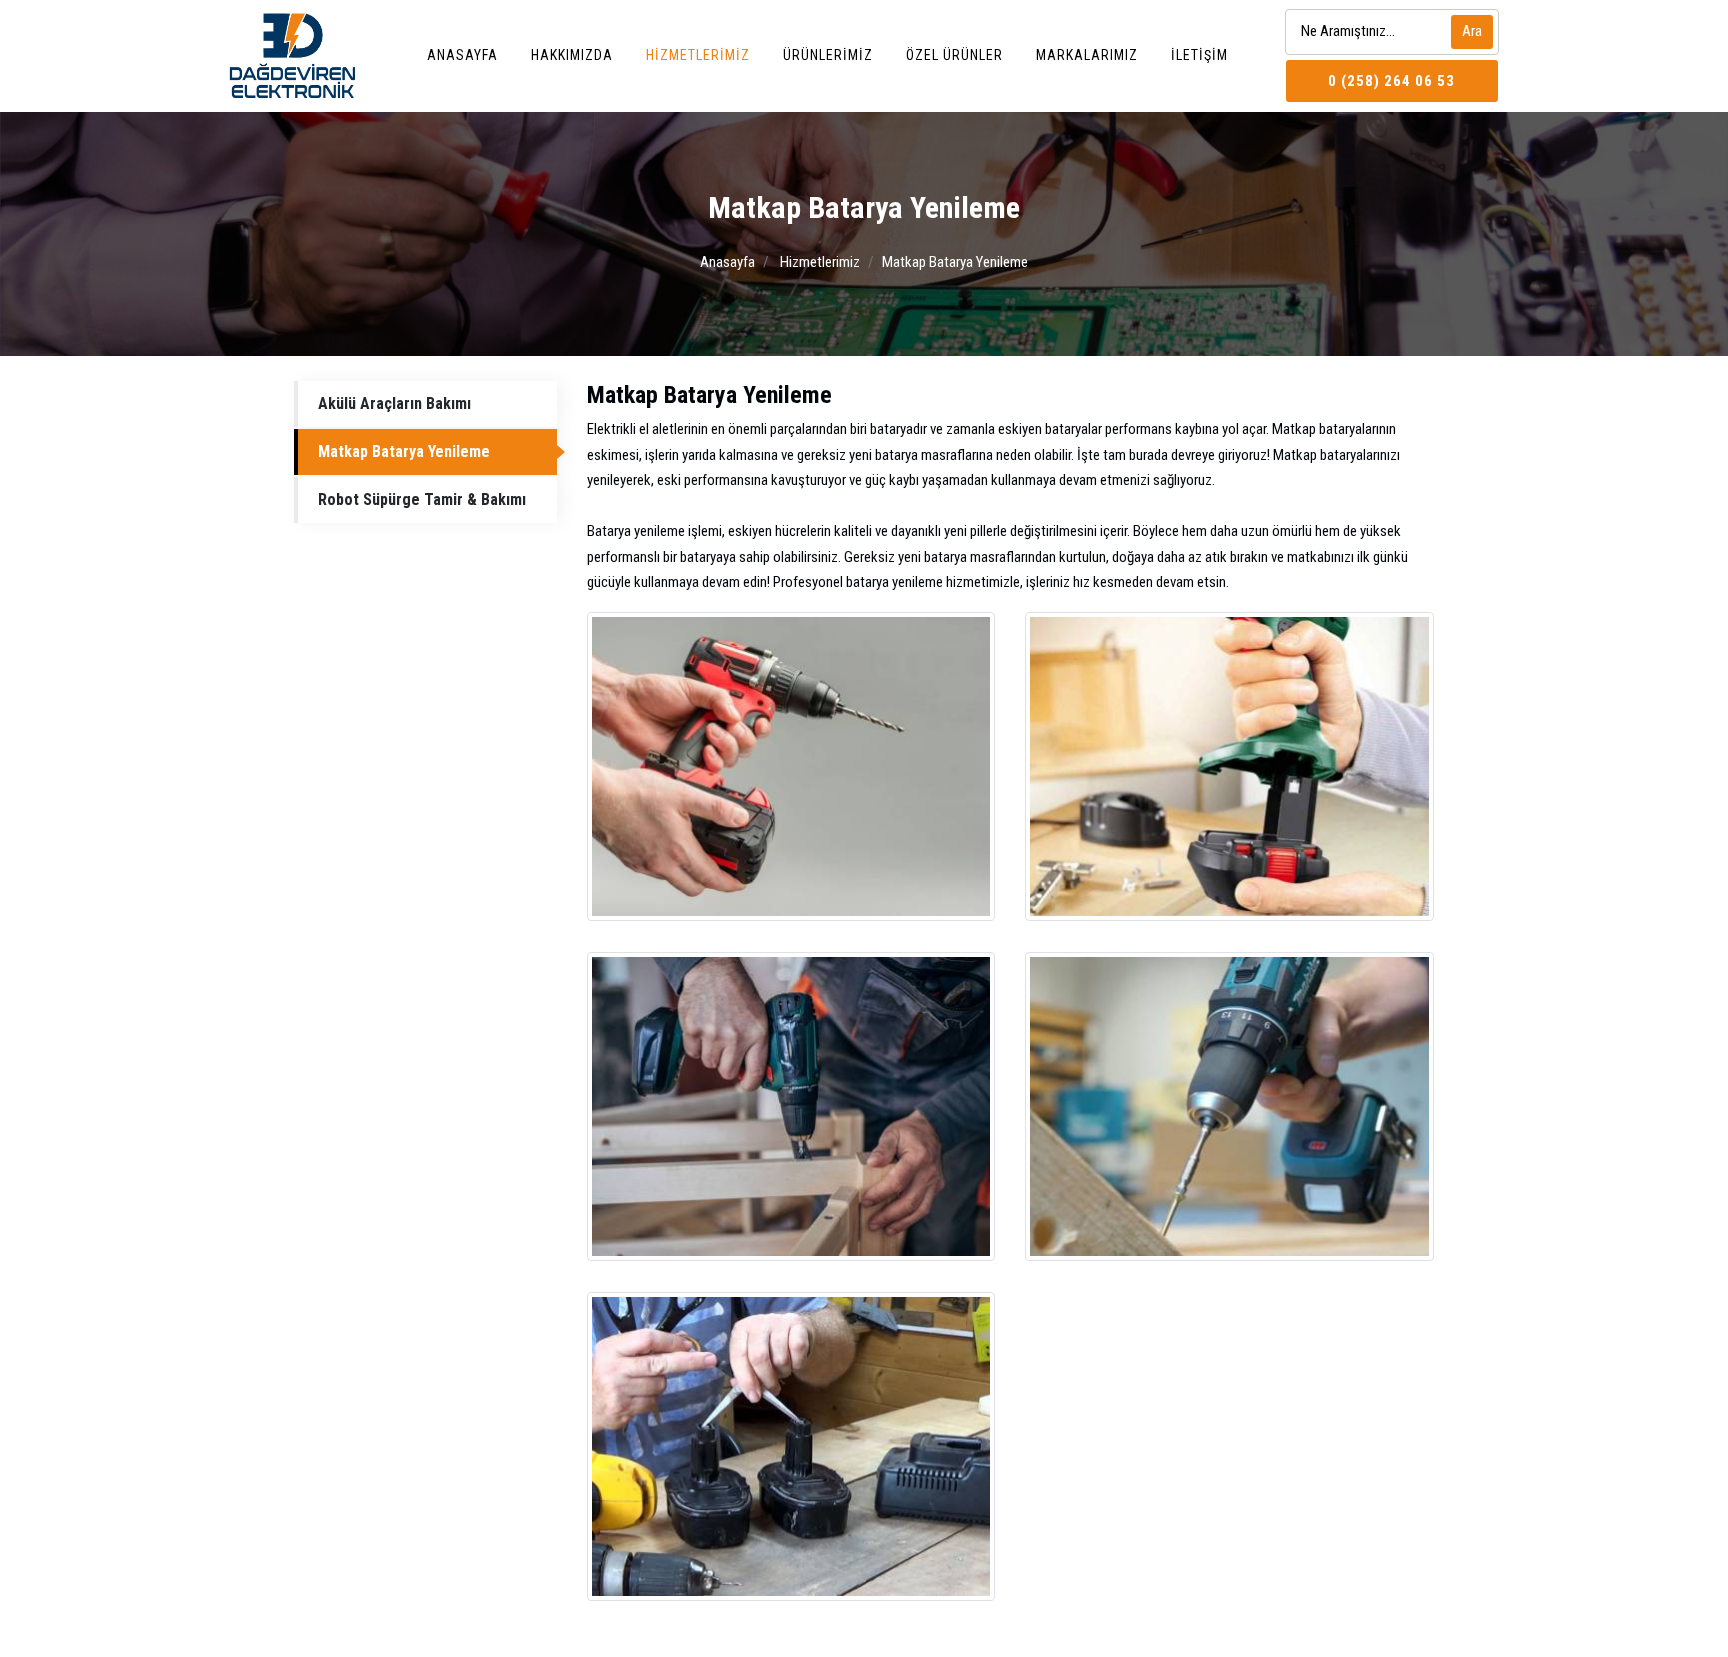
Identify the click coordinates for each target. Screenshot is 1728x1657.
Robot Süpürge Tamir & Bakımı (422, 499)
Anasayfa (462, 55)
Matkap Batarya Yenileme (404, 451)
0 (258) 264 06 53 (1391, 81)
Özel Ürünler (954, 55)
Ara (1472, 31)
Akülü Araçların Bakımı (394, 403)
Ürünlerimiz (828, 55)
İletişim (1199, 55)
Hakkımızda (572, 55)
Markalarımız (1087, 55)
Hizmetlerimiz (698, 55)
